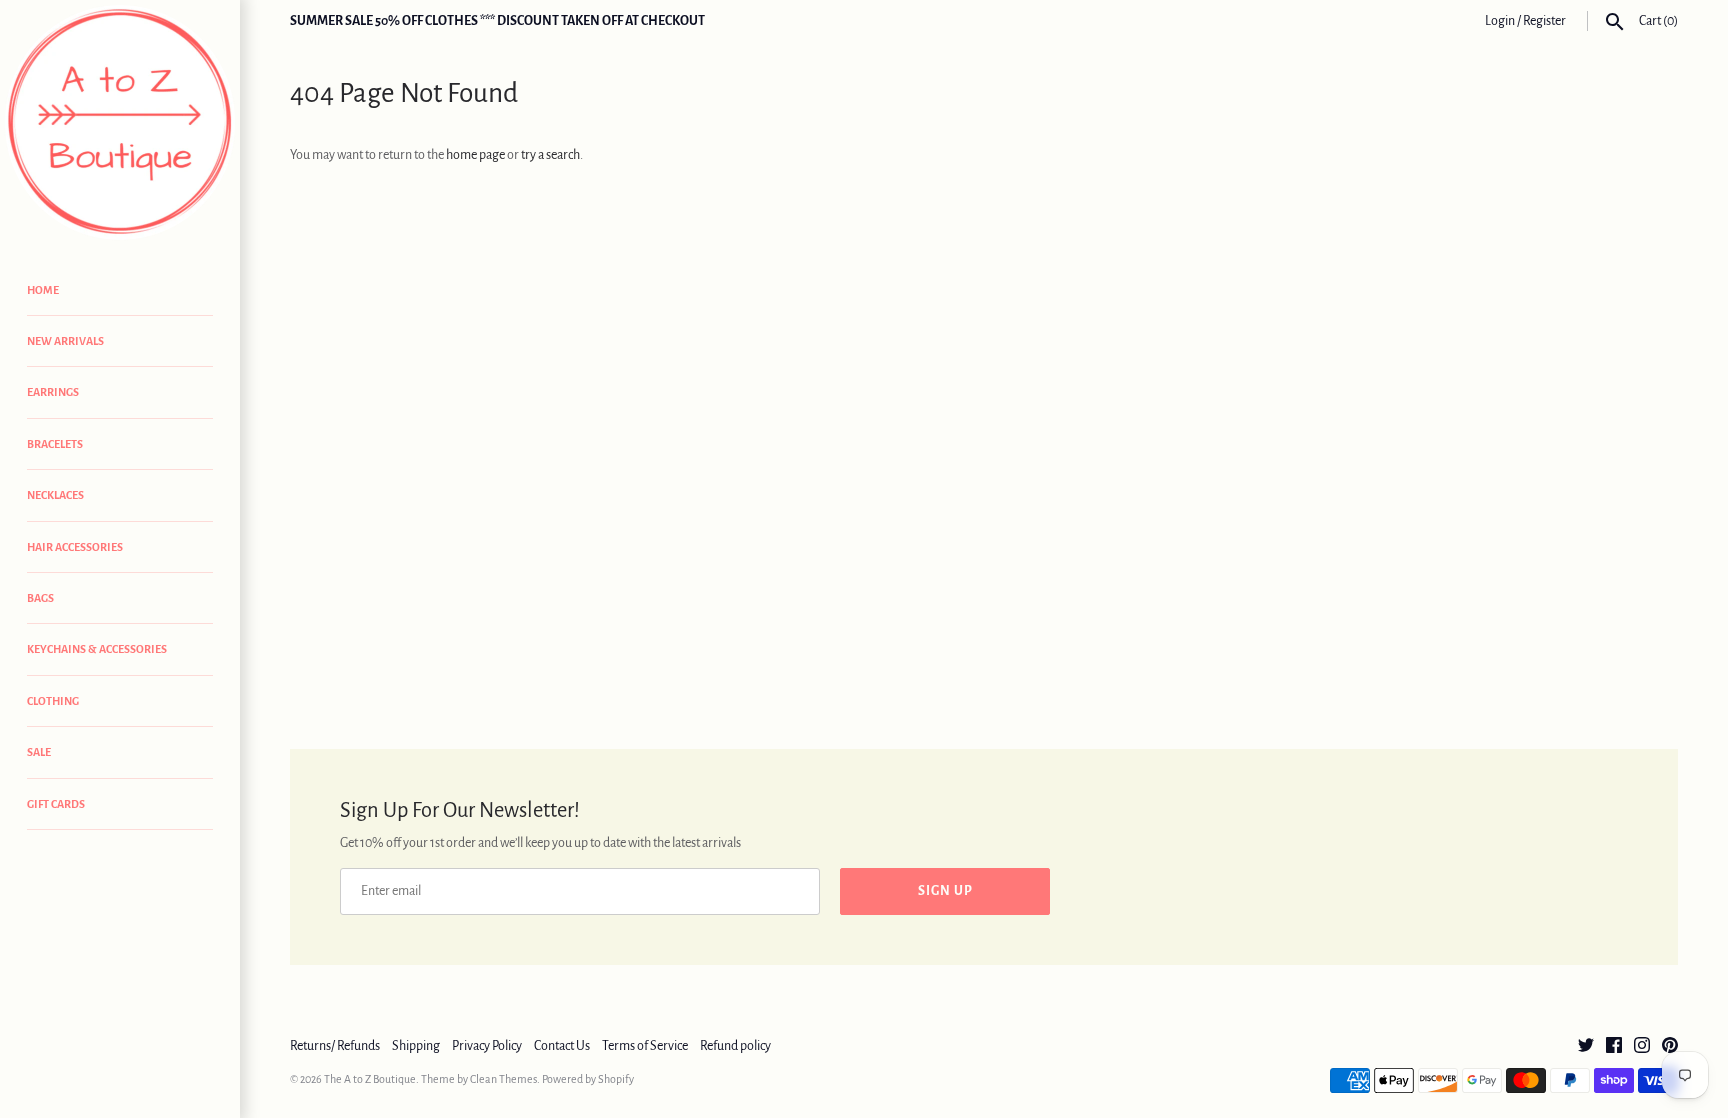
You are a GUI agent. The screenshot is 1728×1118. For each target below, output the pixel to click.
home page (475, 155)
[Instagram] (1642, 1047)
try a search (550, 155)
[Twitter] (1586, 1047)
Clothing (53, 701)
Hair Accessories (75, 547)
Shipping (416, 1046)
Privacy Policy (487, 1046)
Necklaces (55, 495)
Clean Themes (503, 1079)
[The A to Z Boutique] (120, 122)
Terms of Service (645, 1046)
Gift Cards (56, 804)
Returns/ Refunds (335, 1046)
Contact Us (562, 1046)
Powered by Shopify (588, 1079)
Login (1500, 21)
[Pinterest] (1670, 1047)
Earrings (53, 392)
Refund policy (735, 1046)
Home (43, 290)
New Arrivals (65, 341)
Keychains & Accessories (97, 649)
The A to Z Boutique (370, 1079)
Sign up (945, 891)
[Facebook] (1614, 1047)
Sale (39, 752)
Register (1544, 21)
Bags (40, 598)
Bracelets (55, 444)
